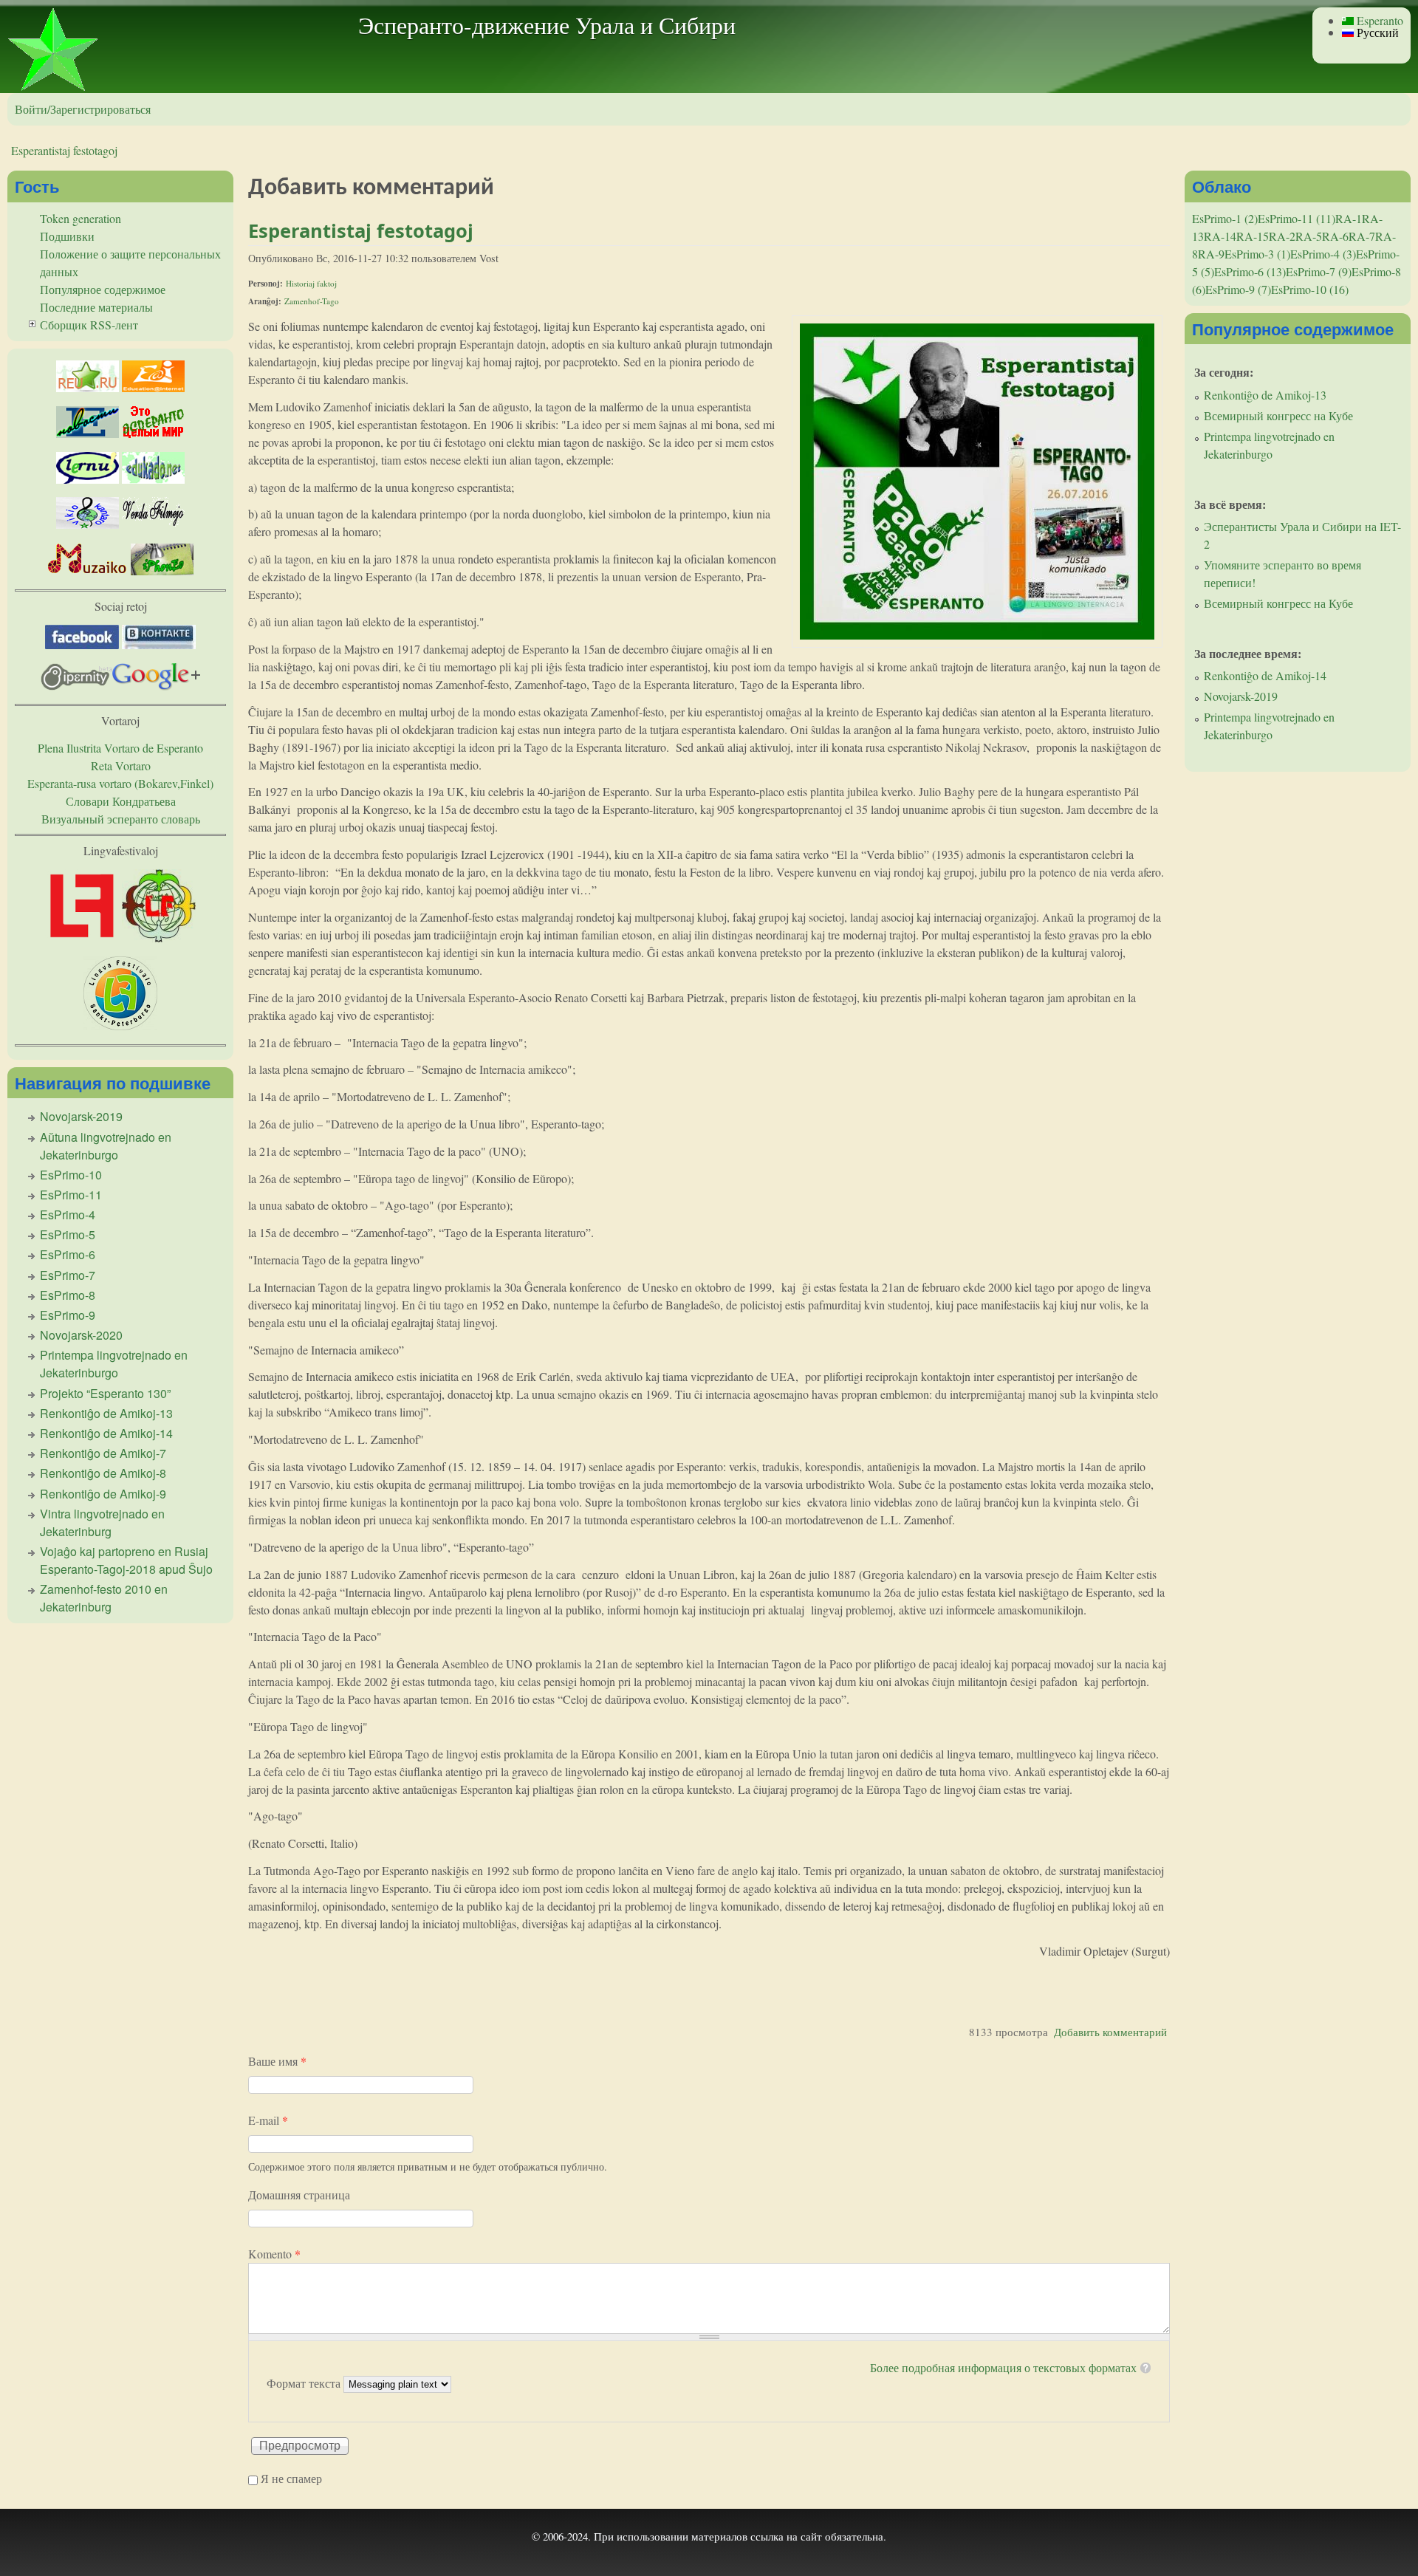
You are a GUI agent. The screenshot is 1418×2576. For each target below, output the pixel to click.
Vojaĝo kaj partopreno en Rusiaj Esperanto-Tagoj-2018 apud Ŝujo (126, 1560)
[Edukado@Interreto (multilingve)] (153, 387)
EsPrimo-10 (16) (1310, 289)
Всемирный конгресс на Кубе (1278, 415)
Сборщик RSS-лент (89, 325)
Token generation (81, 218)
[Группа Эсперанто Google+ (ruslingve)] (156, 686)
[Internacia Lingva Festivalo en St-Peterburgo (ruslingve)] (120, 1025)
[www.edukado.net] (153, 479)
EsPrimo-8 (68, 1295)
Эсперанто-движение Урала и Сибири (547, 25)
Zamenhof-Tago (312, 301)
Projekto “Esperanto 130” (105, 1393)
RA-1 (1349, 218)
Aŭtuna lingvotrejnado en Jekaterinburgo (106, 1146)
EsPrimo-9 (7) (1238, 289)
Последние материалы (96, 307)
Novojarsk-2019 (81, 1116)
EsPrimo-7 (68, 1275)
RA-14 (1220, 236)
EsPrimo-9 (68, 1315)
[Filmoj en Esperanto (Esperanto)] (153, 524)
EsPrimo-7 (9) (1319, 271)
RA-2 (1282, 236)
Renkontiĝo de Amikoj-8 (103, 1473)
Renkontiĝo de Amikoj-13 (106, 1413)
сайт (811, 2536)
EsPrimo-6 (68, 1254)
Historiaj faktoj (311, 283)
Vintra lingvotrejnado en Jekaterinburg (102, 1522)
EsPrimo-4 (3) (1323, 254)
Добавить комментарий (1110, 2032)
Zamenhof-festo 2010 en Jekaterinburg (104, 1598)
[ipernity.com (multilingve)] (76, 686)
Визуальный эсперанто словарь (121, 819)
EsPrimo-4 (68, 1215)
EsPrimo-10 (71, 1175)
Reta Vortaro (121, 765)
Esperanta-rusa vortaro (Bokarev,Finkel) (120, 783)
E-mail (268, 2120)
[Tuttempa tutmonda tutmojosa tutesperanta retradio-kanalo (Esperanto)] (88, 571)
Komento (274, 2254)
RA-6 (1335, 236)
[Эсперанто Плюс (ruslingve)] (153, 433)
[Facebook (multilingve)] (82, 644)
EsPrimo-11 (71, 1195)
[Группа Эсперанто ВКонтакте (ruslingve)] (159, 644)
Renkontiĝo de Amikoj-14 (106, 1433)
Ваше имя (277, 2061)
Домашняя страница (299, 2195)
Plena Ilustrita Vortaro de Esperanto (120, 748)
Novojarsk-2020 (81, 1335)
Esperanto (1378, 20)
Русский (1376, 32)
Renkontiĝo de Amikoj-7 (103, 1453)
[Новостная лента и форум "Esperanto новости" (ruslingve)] (88, 433)
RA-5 (1309, 236)
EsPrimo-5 (68, 1234)
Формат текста (305, 2383)
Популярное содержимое (103, 289)
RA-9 (1211, 254)
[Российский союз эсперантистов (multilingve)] (88, 387)
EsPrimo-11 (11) (1297, 218)
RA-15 (1253, 236)
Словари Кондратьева (121, 801)
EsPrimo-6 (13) (1250, 271)
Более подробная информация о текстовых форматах (1003, 2367)
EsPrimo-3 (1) (1257, 254)
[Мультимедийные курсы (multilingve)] (88, 479)
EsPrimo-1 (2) (1225, 218)
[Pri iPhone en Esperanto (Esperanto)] (162, 571)
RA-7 (1362, 236)
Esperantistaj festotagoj (64, 150)
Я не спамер (291, 2478)
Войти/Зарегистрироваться (83, 109)
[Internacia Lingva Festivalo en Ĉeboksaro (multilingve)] (82, 938)
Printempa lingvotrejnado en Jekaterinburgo (114, 1364)
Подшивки (67, 236)
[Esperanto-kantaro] (88, 524)
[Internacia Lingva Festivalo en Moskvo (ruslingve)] (159, 938)
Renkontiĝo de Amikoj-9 (103, 1494)
